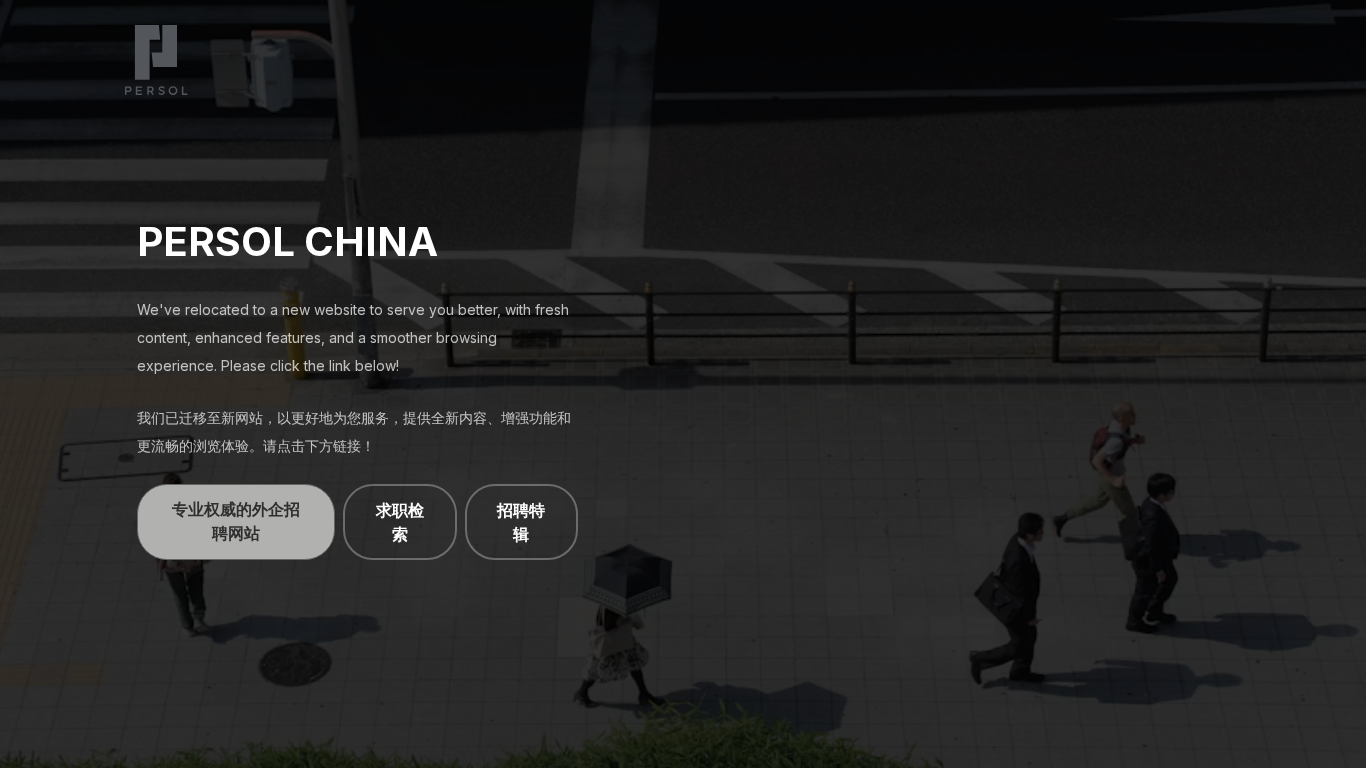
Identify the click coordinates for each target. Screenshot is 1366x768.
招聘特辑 (521, 522)
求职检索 (400, 522)
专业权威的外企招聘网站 (236, 521)
